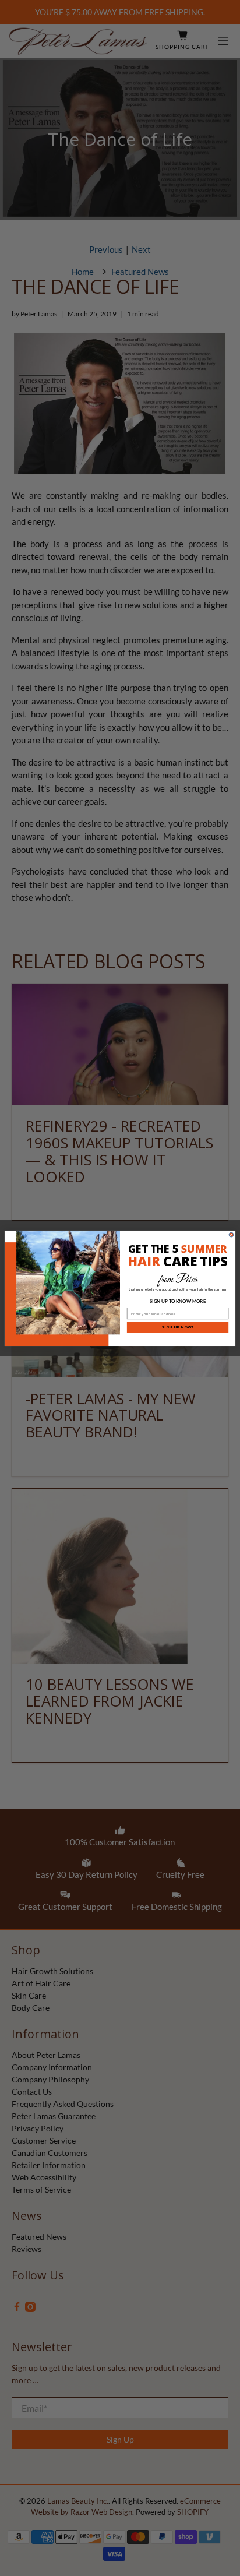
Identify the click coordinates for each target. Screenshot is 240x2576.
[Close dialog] (231, 1235)
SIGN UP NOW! (178, 1327)
